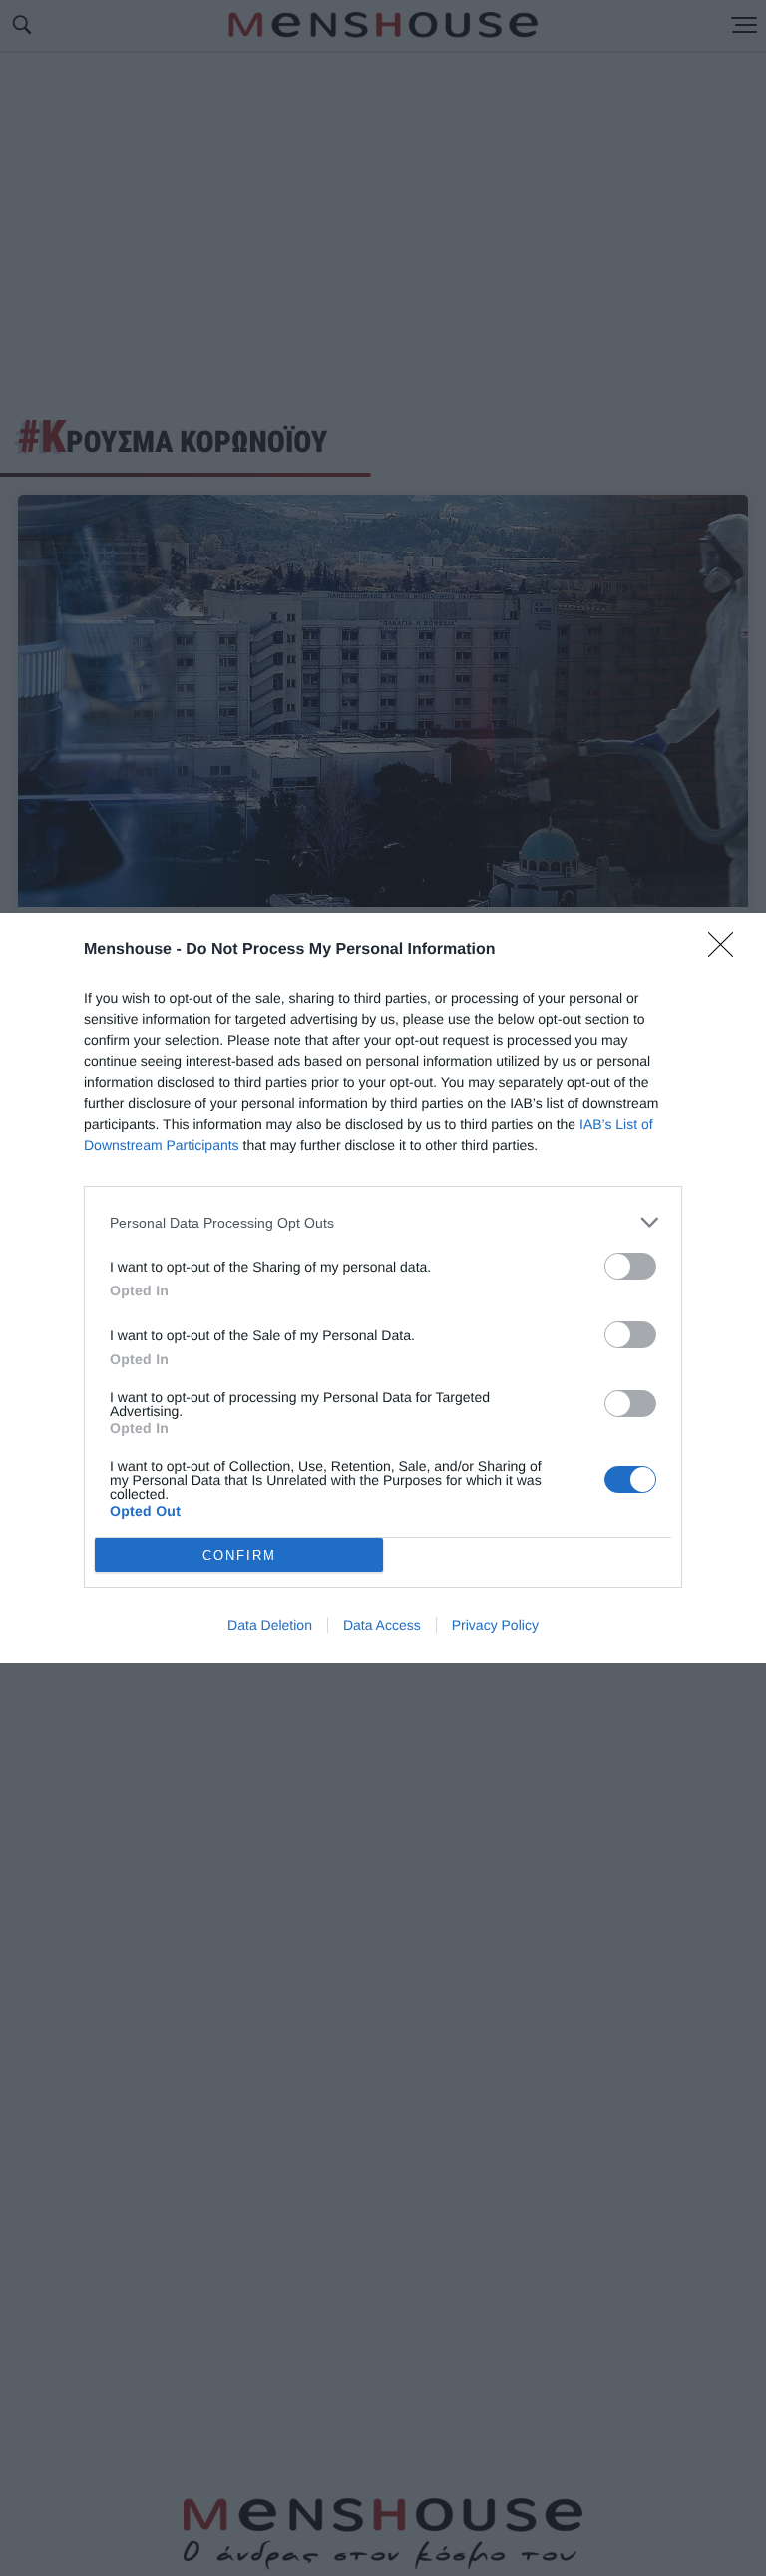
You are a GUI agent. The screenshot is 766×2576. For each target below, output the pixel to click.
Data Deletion (270, 1625)
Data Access (382, 1625)
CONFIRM (239, 1555)
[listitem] (383, 1222)
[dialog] (383, 1288)
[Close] (727, 951)
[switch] (630, 1266)
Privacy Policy (495, 1625)
